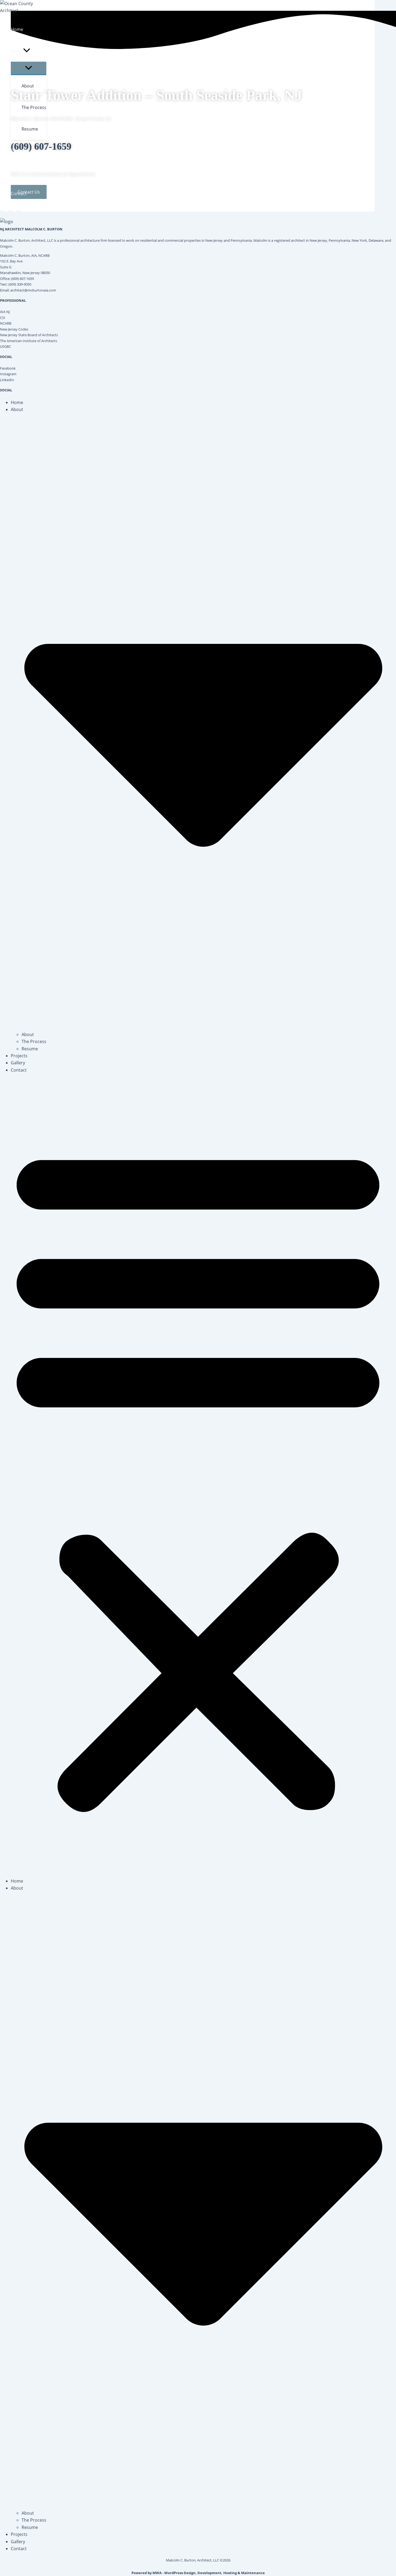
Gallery (18, 1063)
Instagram (8, 374)
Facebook (8, 368)
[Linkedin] (19, 213)
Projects (19, 1056)
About (28, 1034)
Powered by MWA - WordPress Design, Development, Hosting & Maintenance (198, 2573)
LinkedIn (7, 380)
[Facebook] (2, 213)
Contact (19, 1070)
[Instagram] (11, 213)
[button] (27, 51)
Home (17, 402)
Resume (30, 1049)
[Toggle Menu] (29, 68)
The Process (34, 1041)
